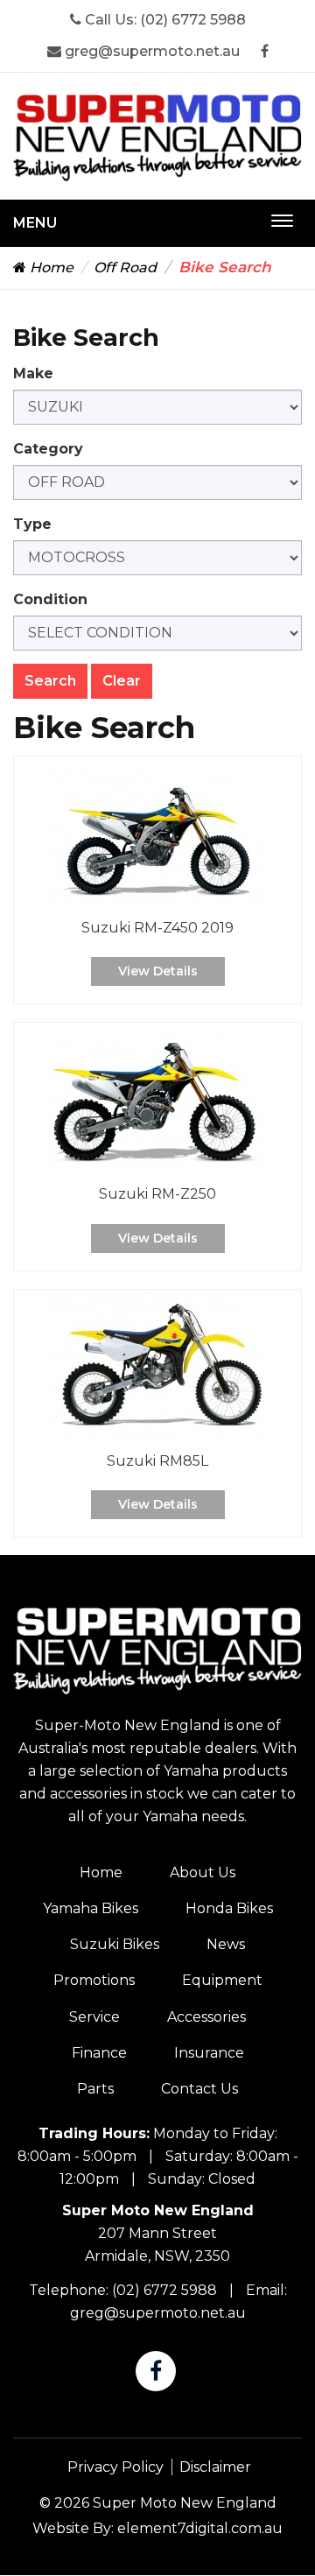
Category (48, 449)
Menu (35, 223)
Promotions (94, 1980)
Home (50, 267)
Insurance (209, 2053)
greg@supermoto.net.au (150, 51)
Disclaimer (215, 2467)
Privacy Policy (115, 2467)
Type (32, 524)
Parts (95, 2089)
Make (33, 373)
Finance (99, 2053)
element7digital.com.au (200, 2528)
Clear (122, 681)
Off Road (125, 267)
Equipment (222, 1980)
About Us (203, 1872)
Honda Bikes (229, 1908)
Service (94, 2017)
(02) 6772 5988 (193, 20)
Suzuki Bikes (115, 1944)
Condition (50, 599)
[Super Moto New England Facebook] (265, 51)
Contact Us (199, 2089)
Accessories (206, 2017)
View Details (158, 971)
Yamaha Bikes (91, 1908)
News (226, 1944)
